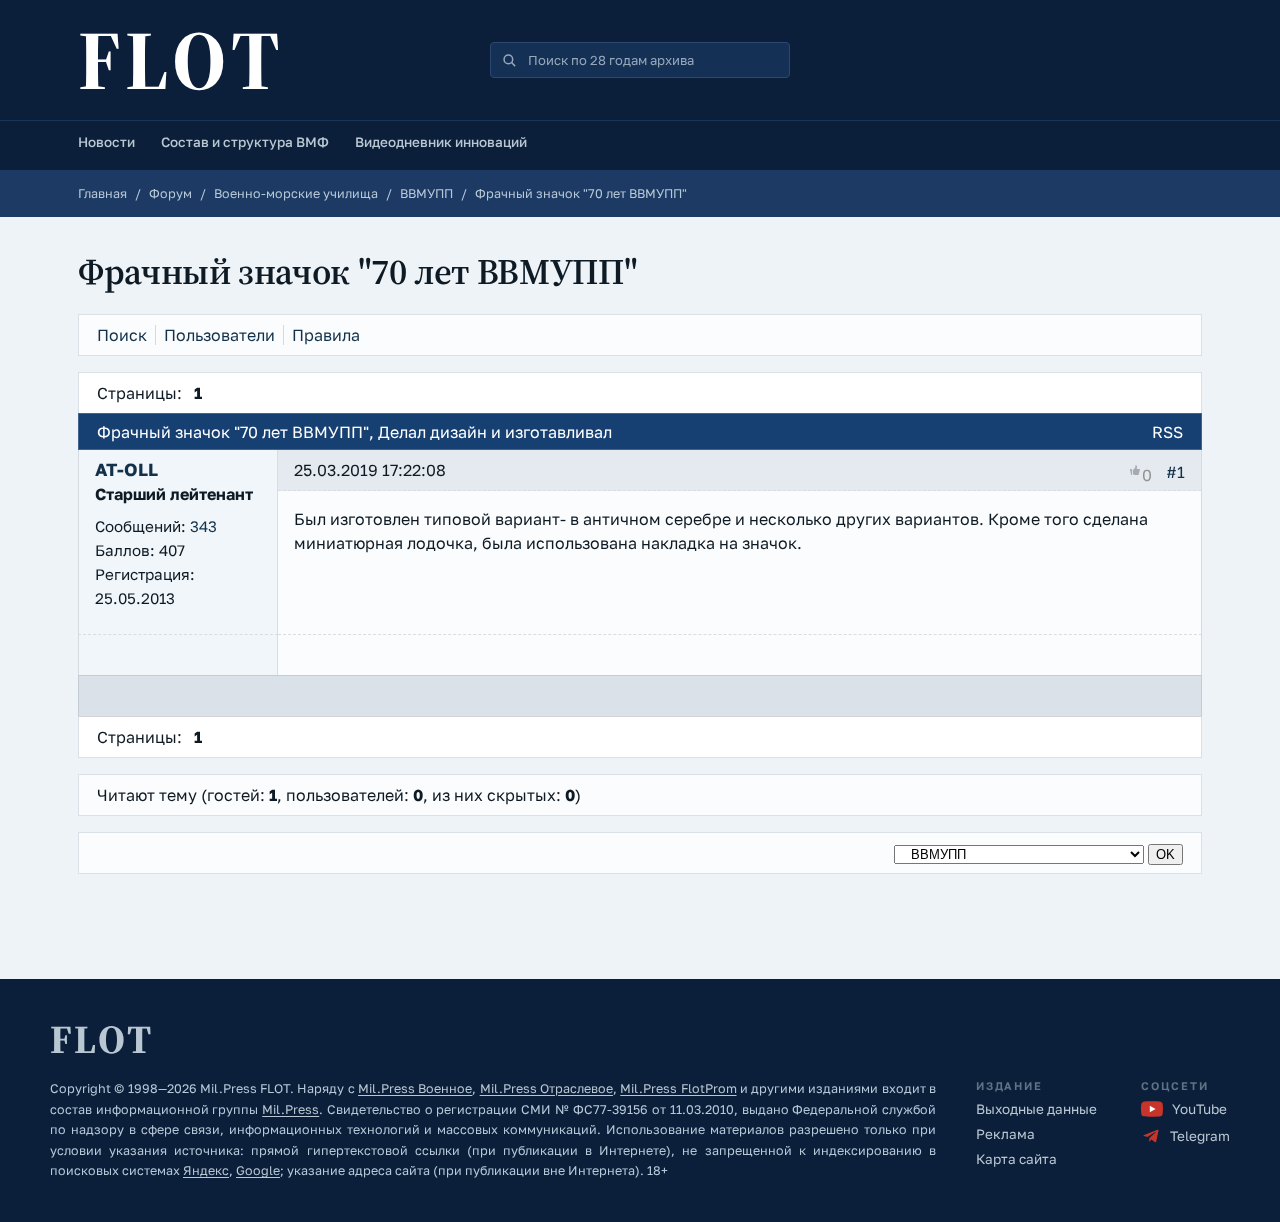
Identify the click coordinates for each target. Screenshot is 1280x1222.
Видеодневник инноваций (441, 142)
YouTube (1199, 1109)
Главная (102, 193)
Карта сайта (1016, 1159)
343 (203, 526)
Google (258, 1170)
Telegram (1200, 1136)
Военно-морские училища (296, 193)
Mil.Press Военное (415, 1088)
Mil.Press (290, 1109)
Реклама (1005, 1134)
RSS (1167, 432)
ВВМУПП (426, 193)
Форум (170, 193)
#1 (1175, 472)
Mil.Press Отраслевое (546, 1088)
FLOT (181, 60)
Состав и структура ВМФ (245, 142)
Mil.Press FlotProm (678, 1088)
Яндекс (206, 1170)
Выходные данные (1036, 1109)
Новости (106, 142)
